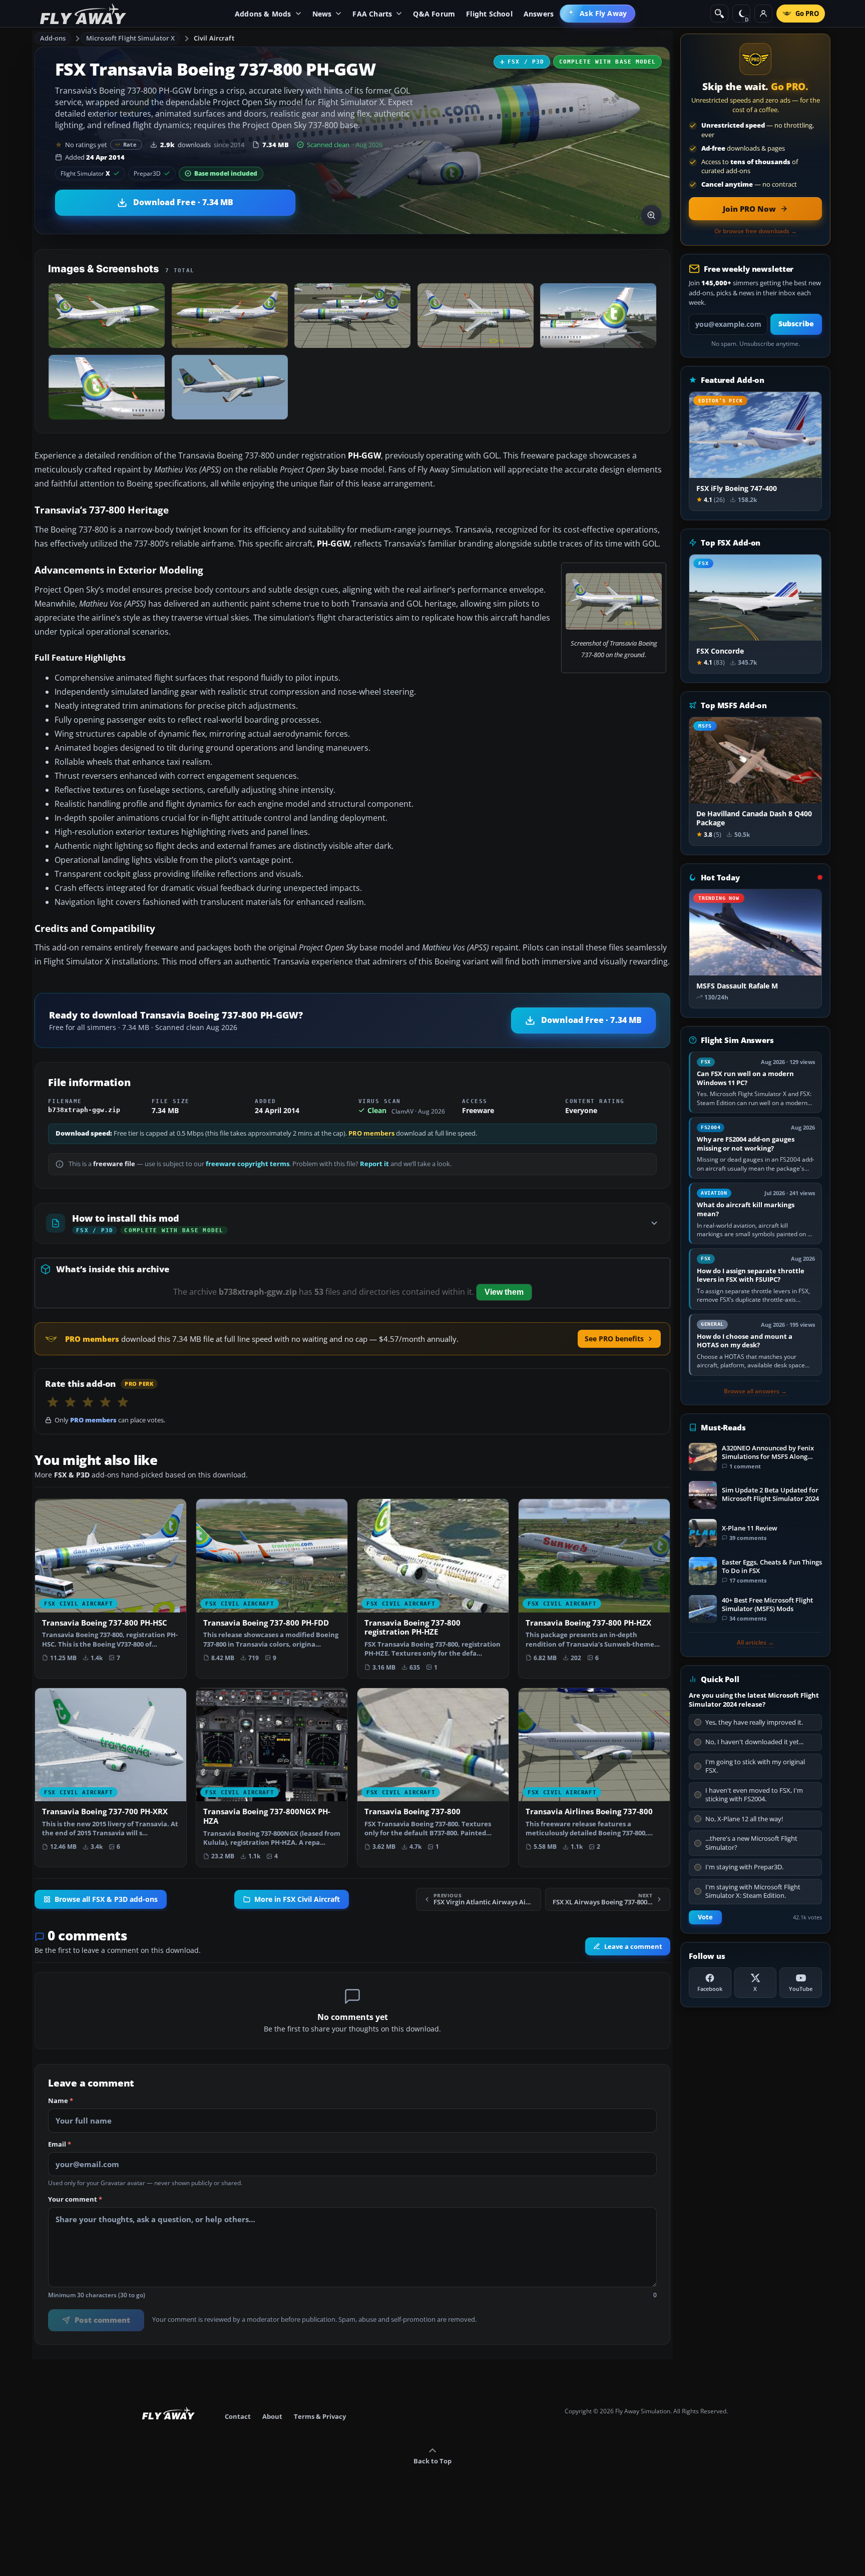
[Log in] (763, 14)
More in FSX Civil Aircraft (297, 1899)
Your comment (75, 2200)
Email (60, 2145)
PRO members (371, 1133)
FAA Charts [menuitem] (372, 14)
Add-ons (53, 38)
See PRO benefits (614, 1339)
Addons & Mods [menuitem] (263, 14)
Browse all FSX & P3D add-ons (106, 1899)
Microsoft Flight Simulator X (131, 38)
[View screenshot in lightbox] (651, 215)
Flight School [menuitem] (489, 14)
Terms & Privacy (320, 2416)
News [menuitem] (322, 14)
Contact (238, 2416)
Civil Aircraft (214, 38)
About (272, 2416)
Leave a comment (633, 1946)
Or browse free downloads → (756, 231)
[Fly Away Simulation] (83, 14)
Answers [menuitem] (539, 14)
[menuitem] (597, 14)
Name (61, 2101)
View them (504, 1292)
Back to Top (432, 2461)
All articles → (755, 1643)
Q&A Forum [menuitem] (434, 14)
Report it (374, 1164)
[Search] (719, 14)
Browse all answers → (755, 1391)
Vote (705, 1917)
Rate (130, 144)
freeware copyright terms (248, 1164)
